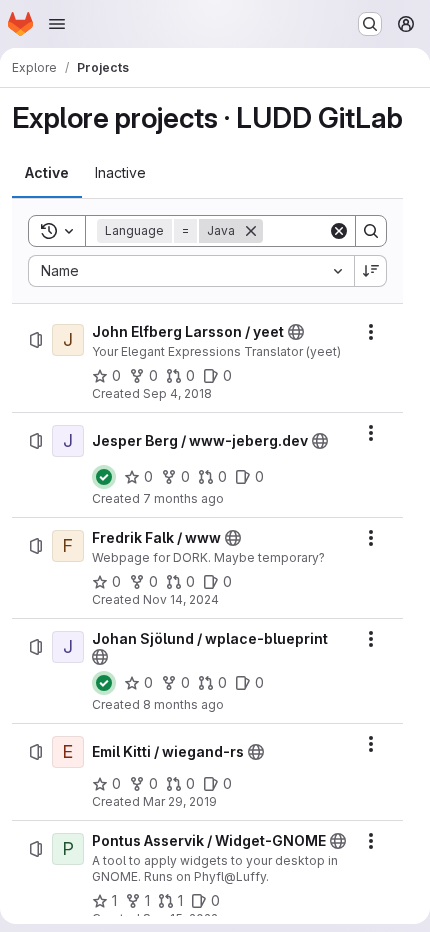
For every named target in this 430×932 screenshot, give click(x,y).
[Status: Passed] (104, 477)
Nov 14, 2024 (181, 599)
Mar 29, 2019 (180, 801)
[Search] (371, 231)
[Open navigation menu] (57, 24)
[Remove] (251, 231)
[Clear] (339, 231)
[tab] (47, 173)
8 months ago (183, 704)
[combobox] (191, 271)
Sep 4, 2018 (177, 393)
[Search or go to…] (370, 24)
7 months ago (183, 498)
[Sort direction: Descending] (371, 271)
